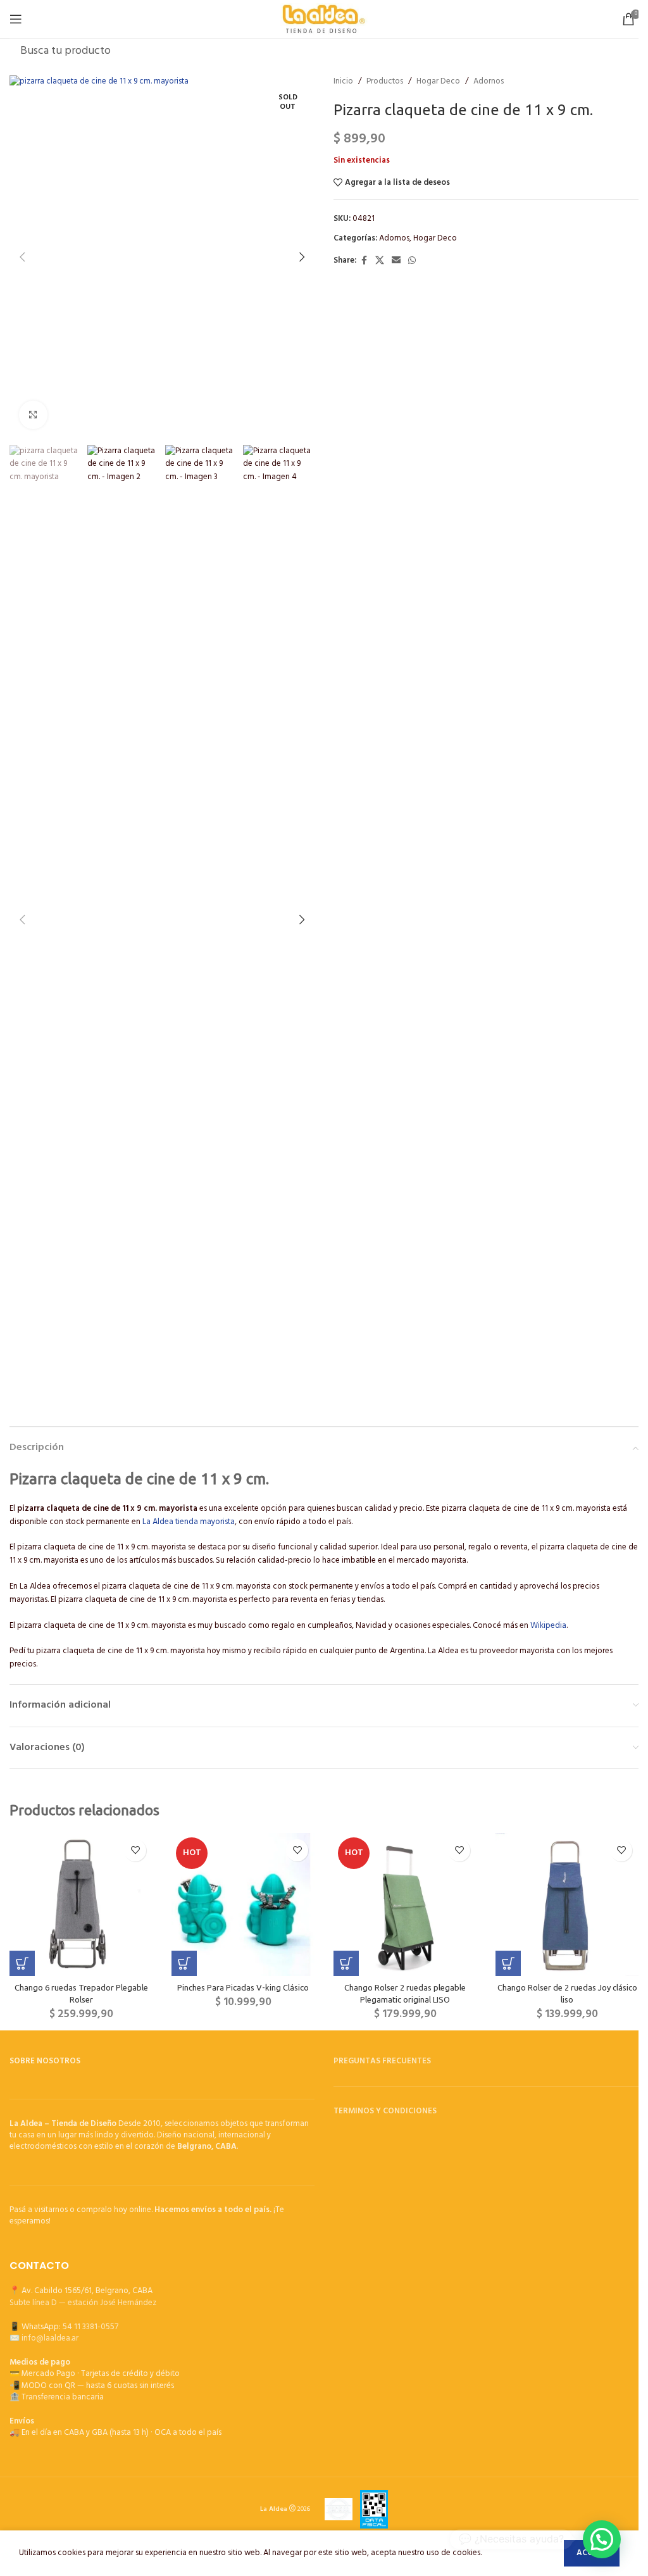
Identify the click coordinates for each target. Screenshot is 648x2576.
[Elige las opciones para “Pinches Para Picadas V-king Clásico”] (184, 1963)
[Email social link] (396, 261)
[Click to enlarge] (33, 415)
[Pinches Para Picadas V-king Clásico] (243, 1904)
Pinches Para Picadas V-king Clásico (243, 1987)
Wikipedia (548, 1626)
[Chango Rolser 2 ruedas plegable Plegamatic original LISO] (405, 1904)
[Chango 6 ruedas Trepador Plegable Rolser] (81, 1904)
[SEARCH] (625, 51)
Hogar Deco (438, 82)
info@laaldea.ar (50, 2338)
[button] (22, 257)
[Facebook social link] (364, 261)
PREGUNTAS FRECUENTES (382, 2061)
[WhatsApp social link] (412, 261)
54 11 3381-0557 (90, 2327)
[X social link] (380, 261)
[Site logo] (324, 19)
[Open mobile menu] (16, 19)
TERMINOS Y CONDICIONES (385, 2111)
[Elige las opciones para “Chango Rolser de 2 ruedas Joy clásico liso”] (508, 1963)
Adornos (489, 82)
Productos (385, 82)
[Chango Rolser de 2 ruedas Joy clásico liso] (567, 1904)
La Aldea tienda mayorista (189, 1522)
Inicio (343, 82)
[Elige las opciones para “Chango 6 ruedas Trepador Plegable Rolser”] (22, 1963)
